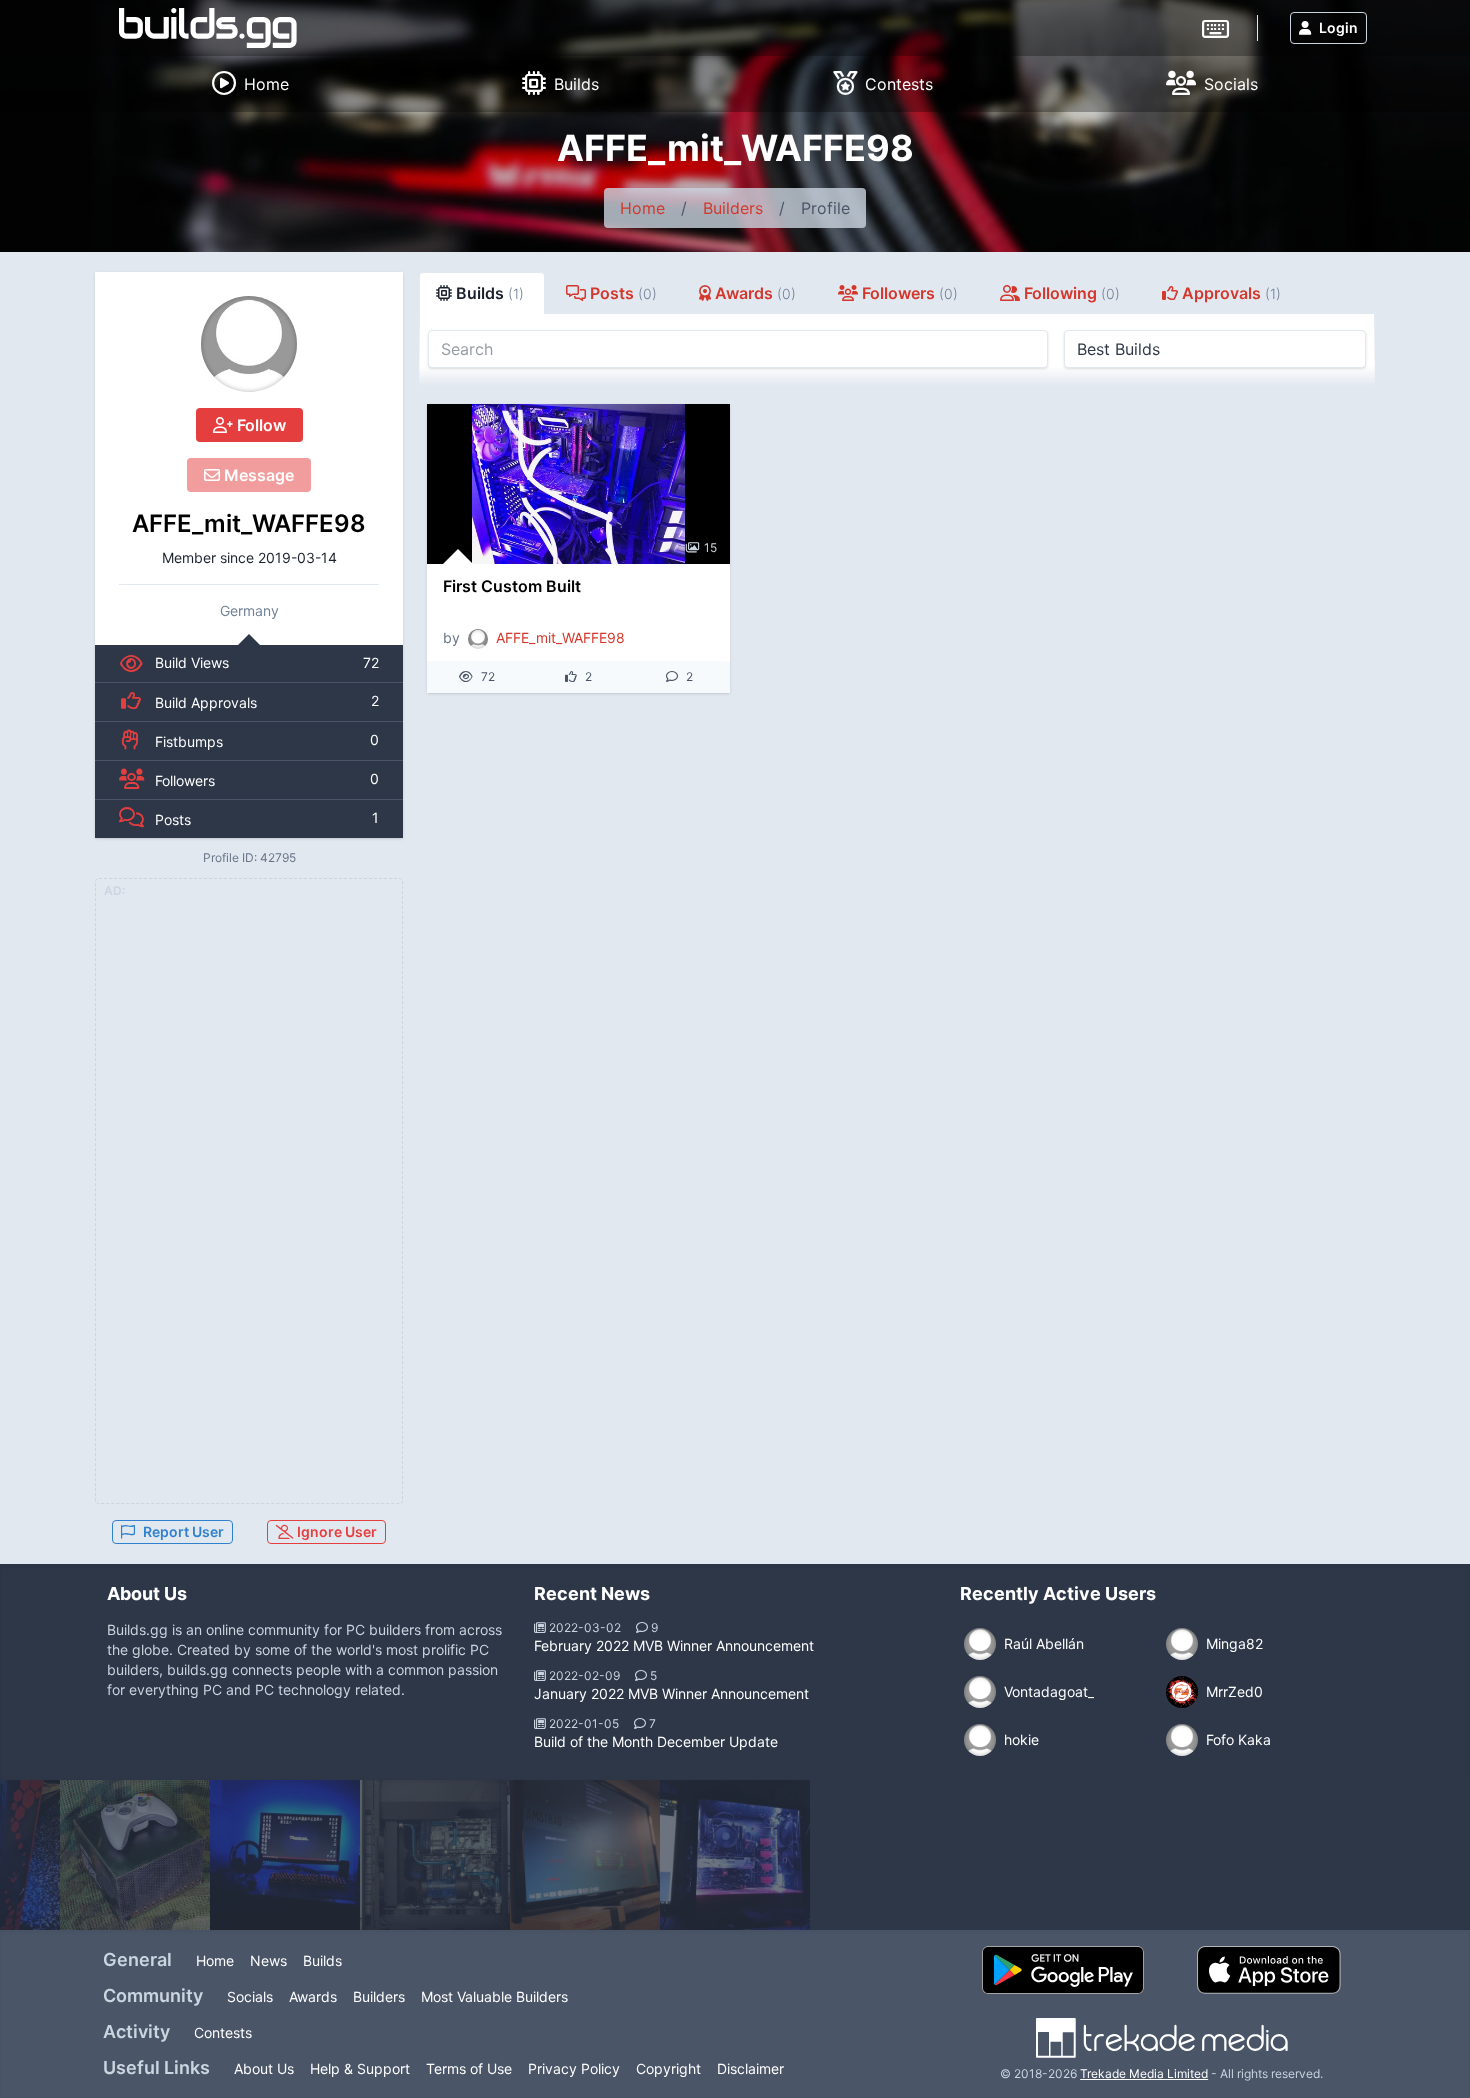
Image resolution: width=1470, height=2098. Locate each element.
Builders (733, 208)
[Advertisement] (249, 1203)
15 (710, 547)
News (268, 1960)
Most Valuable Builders (494, 1996)
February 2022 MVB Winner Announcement (674, 1645)
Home (642, 208)
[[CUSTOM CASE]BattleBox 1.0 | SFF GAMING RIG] (135, 1855)
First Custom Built (512, 586)
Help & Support (360, 2068)
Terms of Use (469, 2068)
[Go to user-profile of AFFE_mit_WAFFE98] (249, 344)
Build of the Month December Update (656, 1741)
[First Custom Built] (578, 484)
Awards (313, 1996)
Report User (183, 1531)
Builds (322, 1960)
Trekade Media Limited (1144, 2073)
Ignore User (335, 1531)
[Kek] (735, 1855)
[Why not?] (585, 1855)
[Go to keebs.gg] (1215, 27)
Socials (250, 1996)
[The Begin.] (285, 1855)
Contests (223, 2032)
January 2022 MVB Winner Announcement (671, 1693)
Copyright (668, 2068)
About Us (264, 2068)
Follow (259, 425)
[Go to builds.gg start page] (208, 28)
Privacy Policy (574, 2068)
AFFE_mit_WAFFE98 (249, 523)
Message (257, 475)
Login (1338, 27)
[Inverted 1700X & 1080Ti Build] (435, 1855)
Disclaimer (750, 2068)
